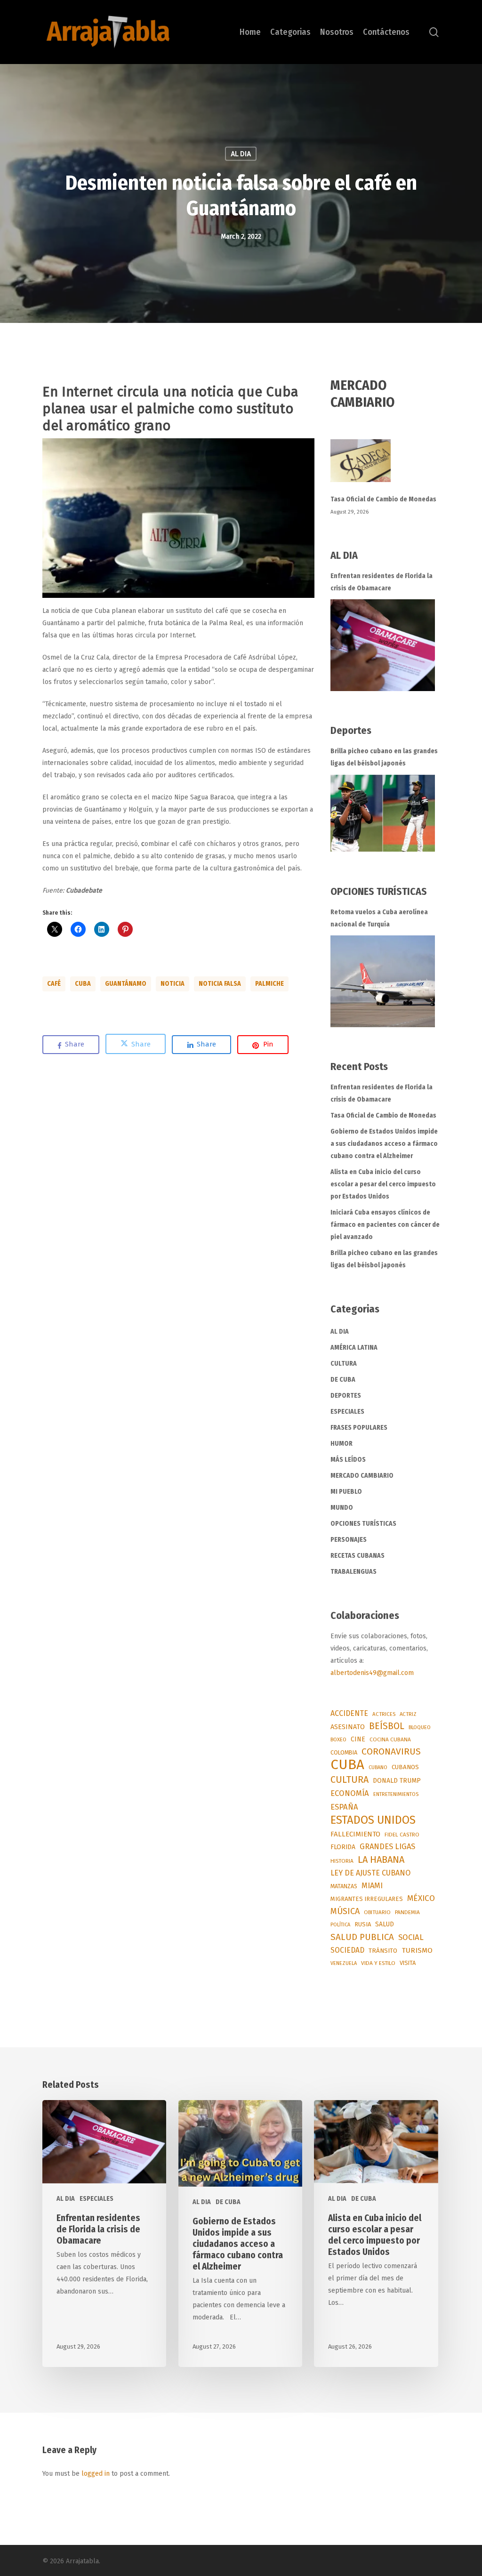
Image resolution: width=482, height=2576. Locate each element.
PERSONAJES (349, 1540)
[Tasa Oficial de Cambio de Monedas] (385, 466)
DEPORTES (346, 1396)
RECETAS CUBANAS (357, 1556)
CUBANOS (405, 1767)
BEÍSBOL (387, 1726)
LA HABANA (381, 1860)
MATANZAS (344, 1886)
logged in (96, 2474)
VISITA (408, 1963)
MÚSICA (345, 1911)
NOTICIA (173, 984)
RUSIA (363, 1924)
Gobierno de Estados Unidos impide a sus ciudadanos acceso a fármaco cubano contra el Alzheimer (384, 1144)
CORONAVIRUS (391, 1751)
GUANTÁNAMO (126, 984)
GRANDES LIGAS (387, 1847)
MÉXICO (421, 1898)
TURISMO (417, 1950)
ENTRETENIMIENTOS (396, 1794)
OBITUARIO (377, 1912)
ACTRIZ (408, 1714)
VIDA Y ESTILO (378, 1963)
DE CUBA (343, 1380)
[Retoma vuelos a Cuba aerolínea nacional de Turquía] (383, 981)
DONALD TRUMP (397, 1781)
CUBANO (378, 1767)
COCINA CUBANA (390, 1739)
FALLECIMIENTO (355, 1834)
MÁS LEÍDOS (348, 1460)
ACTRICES (384, 1714)
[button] (178, 518)
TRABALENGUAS (353, 1572)
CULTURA (344, 1364)
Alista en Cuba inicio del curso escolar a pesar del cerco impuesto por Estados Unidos (383, 1184)
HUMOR (341, 1444)
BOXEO (338, 1739)
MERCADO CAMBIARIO (362, 1476)
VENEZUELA (344, 1963)
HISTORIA (342, 1861)
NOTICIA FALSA (220, 984)
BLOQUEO (420, 1727)
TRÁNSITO (383, 1951)
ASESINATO (348, 1727)
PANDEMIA (407, 1912)
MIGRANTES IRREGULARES (367, 1899)
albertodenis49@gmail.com (372, 1673)
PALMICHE (269, 984)
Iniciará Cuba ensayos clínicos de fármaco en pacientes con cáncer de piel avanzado (385, 1225)
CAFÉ (54, 984)
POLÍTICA (340, 1925)
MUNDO (342, 1508)
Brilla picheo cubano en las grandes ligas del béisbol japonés (384, 757)
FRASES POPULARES (359, 1428)
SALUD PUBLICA (362, 1937)
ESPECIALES (347, 1412)
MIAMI (372, 1886)
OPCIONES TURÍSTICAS (363, 1524)
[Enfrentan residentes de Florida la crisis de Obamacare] (383, 645)
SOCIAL (411, 1937)
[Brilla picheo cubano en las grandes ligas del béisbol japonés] (383, 813)
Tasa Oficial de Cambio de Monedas (383, 499)
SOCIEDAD (347, 1950)
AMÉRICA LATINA (354, 1348)
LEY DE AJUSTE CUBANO (370, 1873)
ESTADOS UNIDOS (373, 1820)
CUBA (83, 984)
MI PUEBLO (346, 1492)
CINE (358, 1739)
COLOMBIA (344, 1752)
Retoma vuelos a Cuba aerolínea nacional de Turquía (379, 918)
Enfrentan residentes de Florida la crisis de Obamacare (382, 582)
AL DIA (241, 154)
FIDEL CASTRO (402, 1835)
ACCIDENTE (349, 1713)
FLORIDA (343, 1847)
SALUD (385, 1924)
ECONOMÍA (350, 1793)
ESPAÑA (344, 1807)
